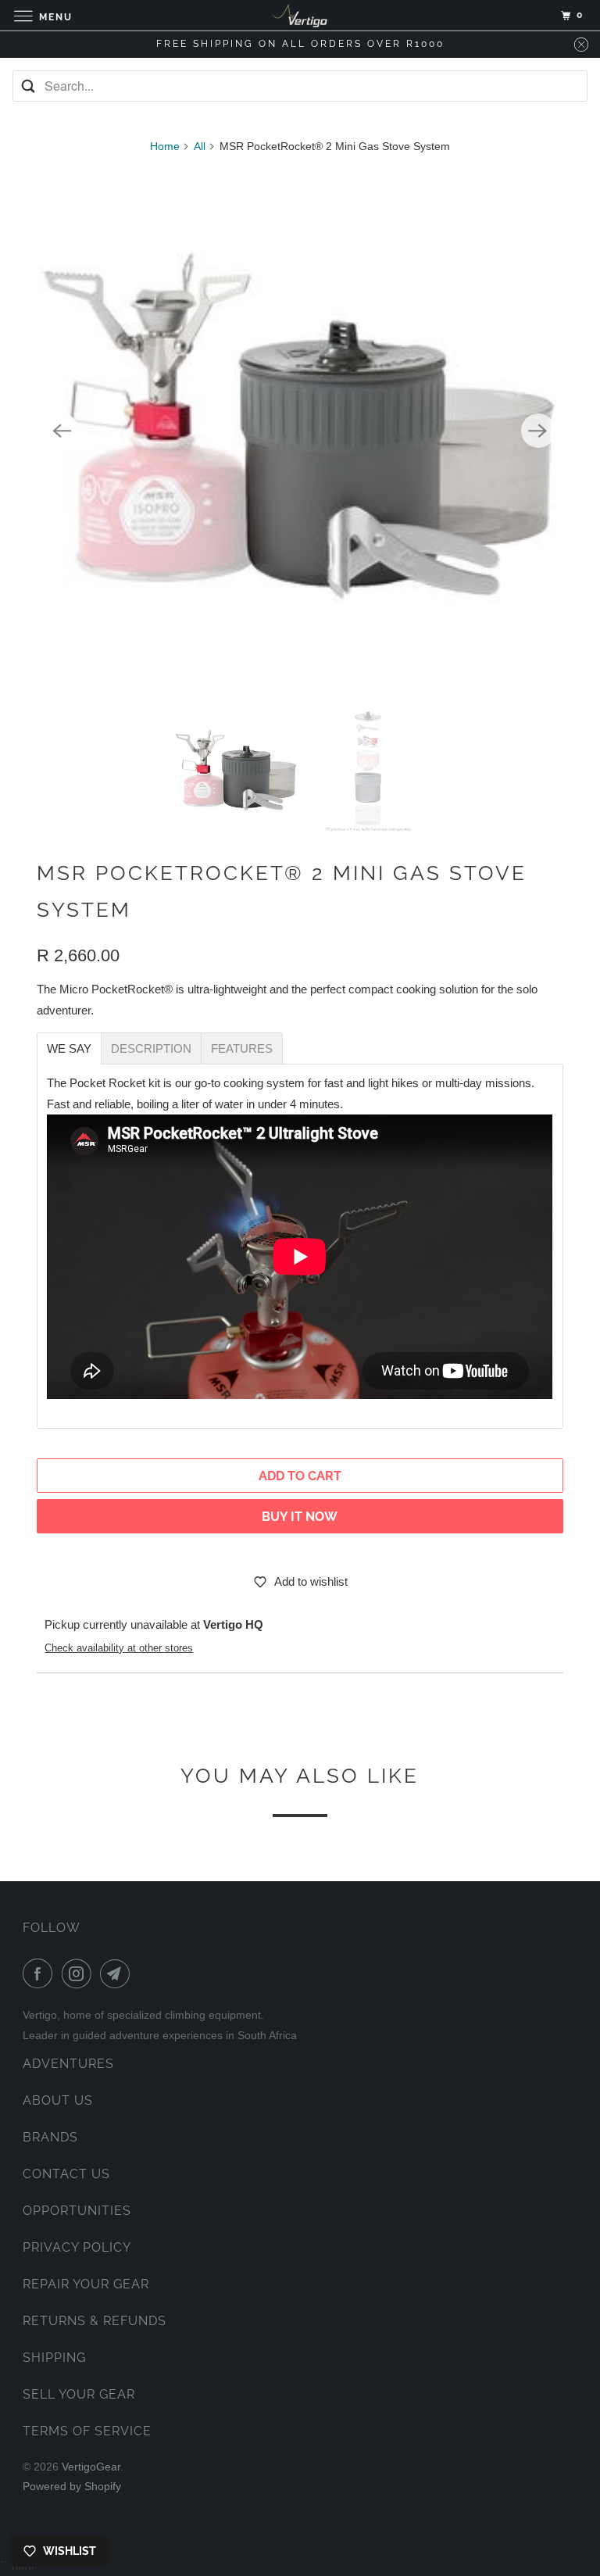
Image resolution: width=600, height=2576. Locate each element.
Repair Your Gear (86, 2284)
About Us (58, 2100)
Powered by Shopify (72, 2486)
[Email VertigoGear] (118, 1973)
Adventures (68, 2064)
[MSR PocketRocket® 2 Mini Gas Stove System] (300, 431)
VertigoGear (91, 2467)
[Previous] (62, 431)
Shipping (54, 2358)
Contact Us (66, 2174)
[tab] (69, 1048)
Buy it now (300, 1517)
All (200, 146)
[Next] (538, 431)
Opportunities (77, 2211)
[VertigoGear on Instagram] (80, 1973)
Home (165, 146)
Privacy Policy (77, 2247)
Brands (50, 2137)
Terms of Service (87, 2431)
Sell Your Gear (79, 2394)
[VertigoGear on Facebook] (41, 1973)
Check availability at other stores (119, 1648)
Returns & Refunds (95, 2321)
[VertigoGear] (300, 15)
